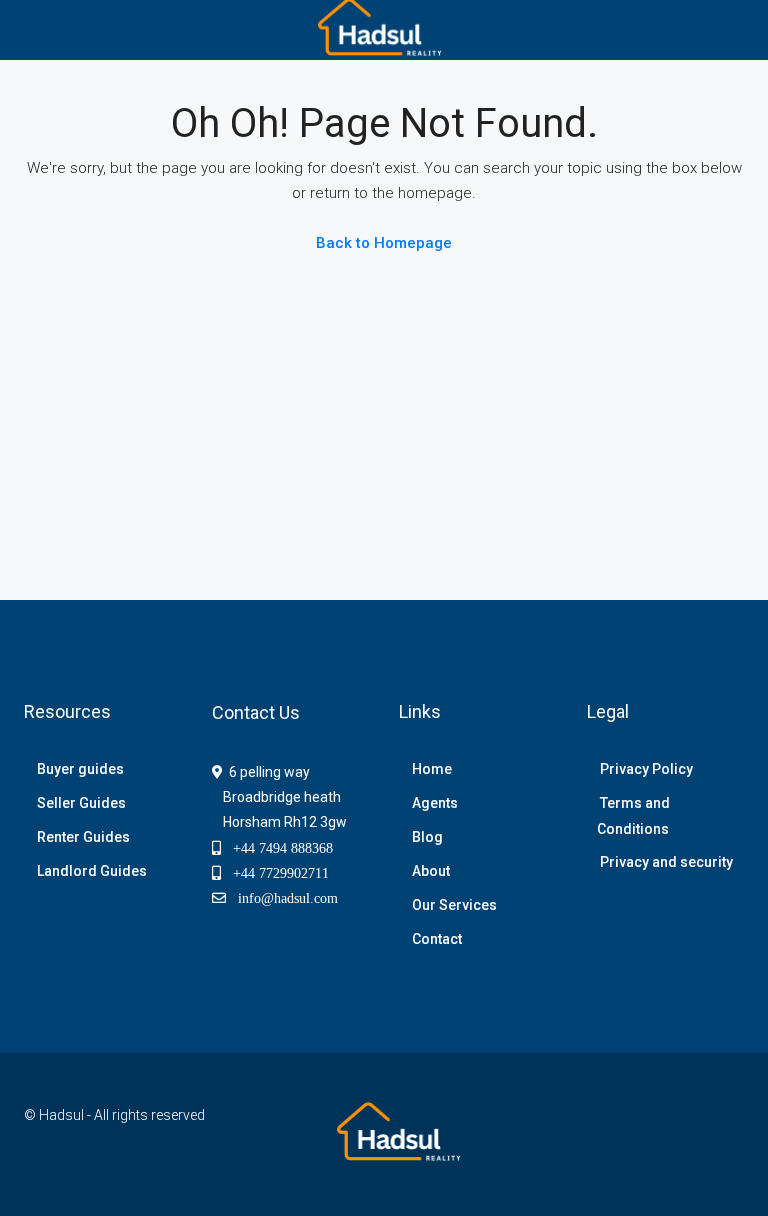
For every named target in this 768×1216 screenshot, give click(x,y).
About (431, 871)
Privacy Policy (646, 769)
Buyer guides (80, 769)
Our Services (454, 905)
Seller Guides (81, 803)
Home (432, 769)
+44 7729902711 (275, 873)
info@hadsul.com (284, 898)
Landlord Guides (92, 871)
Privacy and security (666, 862)
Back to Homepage (384, 243)
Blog (427, 837)
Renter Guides (83, 837)
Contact (437, 939)
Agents (435, 803)
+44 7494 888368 (277, 848)
